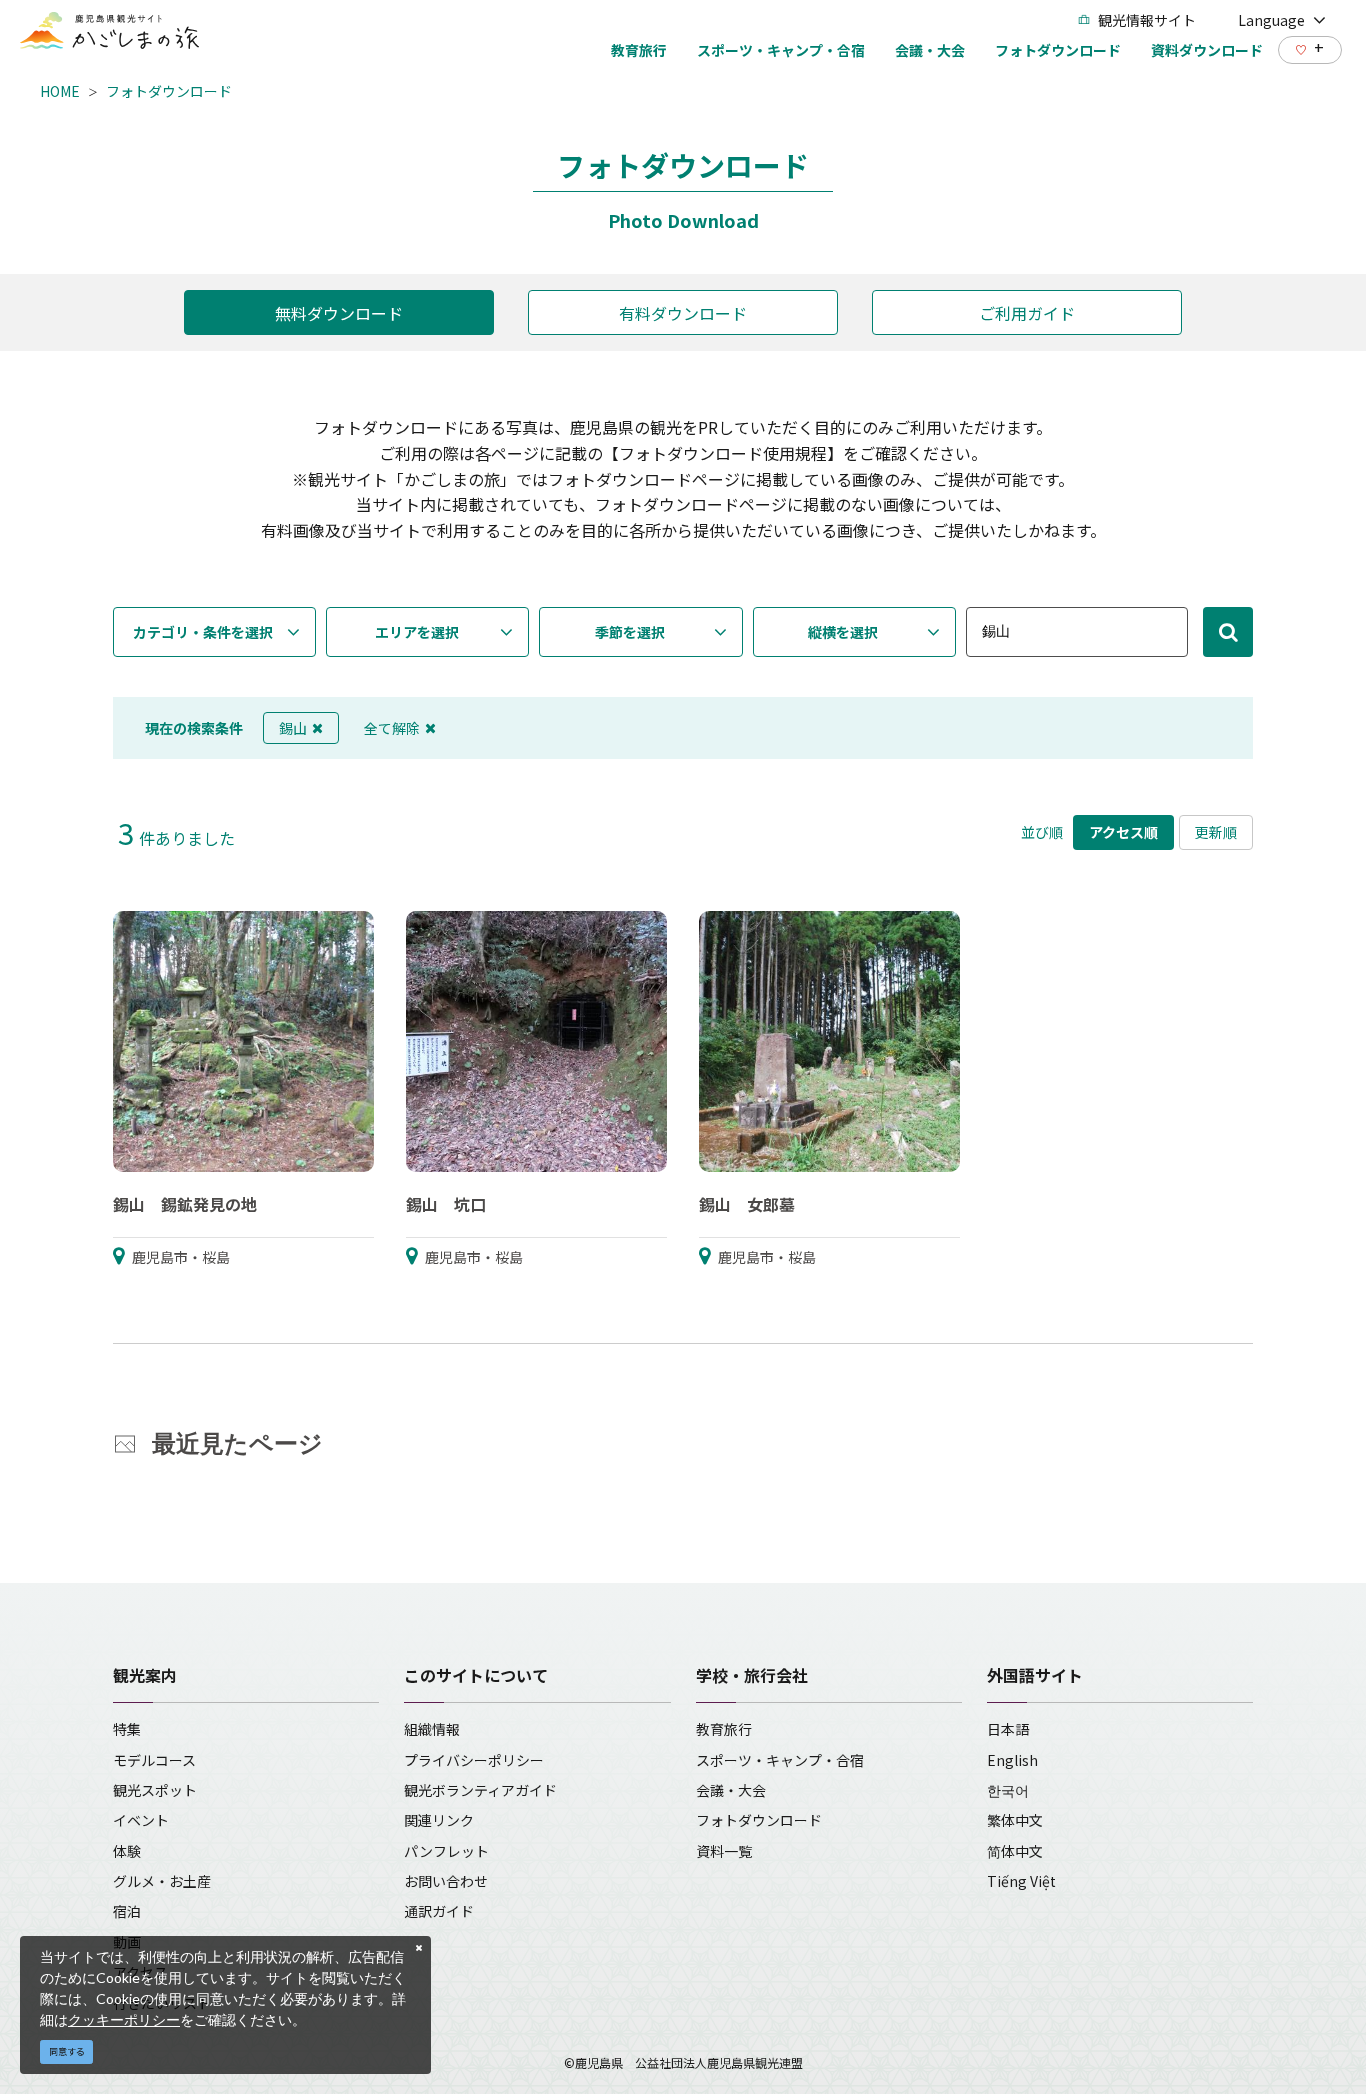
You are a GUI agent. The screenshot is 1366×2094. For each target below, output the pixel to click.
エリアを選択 (417, 632)
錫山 (293, 728)
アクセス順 (1123, 832)
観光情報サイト (1147, 20)
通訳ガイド (439, 1911)
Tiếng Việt (1021, 1881)
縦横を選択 (843, 632)
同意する (67, 2051)
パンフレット (446, 1851)
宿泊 (127, 1911)
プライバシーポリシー (474, 1760)
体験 (127, 1851)
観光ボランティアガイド (480, 1790)
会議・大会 (731, 1790)
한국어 (1008, 1790)
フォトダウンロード (169, 91)
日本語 (1008, 1729)
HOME (60, 91)
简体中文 (1015, 1851)
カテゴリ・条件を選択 (203, 632)
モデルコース (154, 1760)
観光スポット (155, 1790)
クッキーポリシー (124, 2019)
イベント (141, 1820)
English (1012, 1760)
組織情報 (432, 1729)
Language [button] (1271, 20)
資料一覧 (724, 1851)
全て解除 (392, 728)
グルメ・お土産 (162, 1881)
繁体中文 (1015, 1820)
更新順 (1216, 832)
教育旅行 (724, 1729)
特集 (127, 1729)
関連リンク (439, 1820)
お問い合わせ (446, 1881)
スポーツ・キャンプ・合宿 (780, 1760)
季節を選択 (630, 632)
